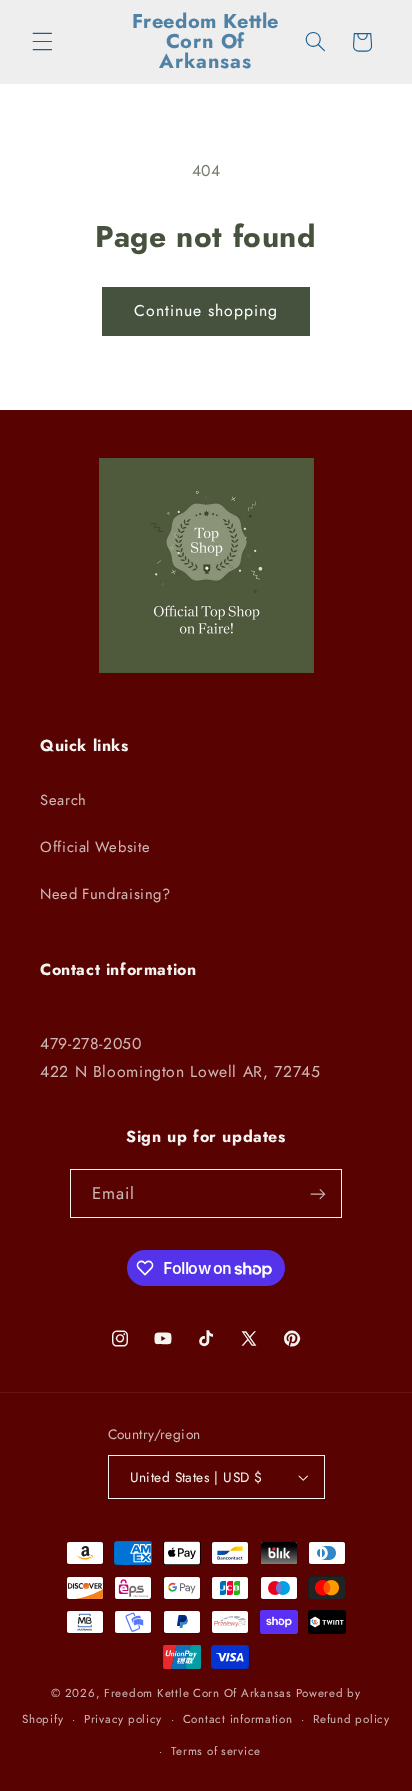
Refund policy (351, 1719)
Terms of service (216, 1751)
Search (63, 800)
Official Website (95, 847)
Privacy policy (123, 1719)
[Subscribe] (318, 1193)
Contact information (238, 1719)
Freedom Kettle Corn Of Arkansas (198, 1693)
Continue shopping (206, 310)
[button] (42, 42)
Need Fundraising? (105, 894)
